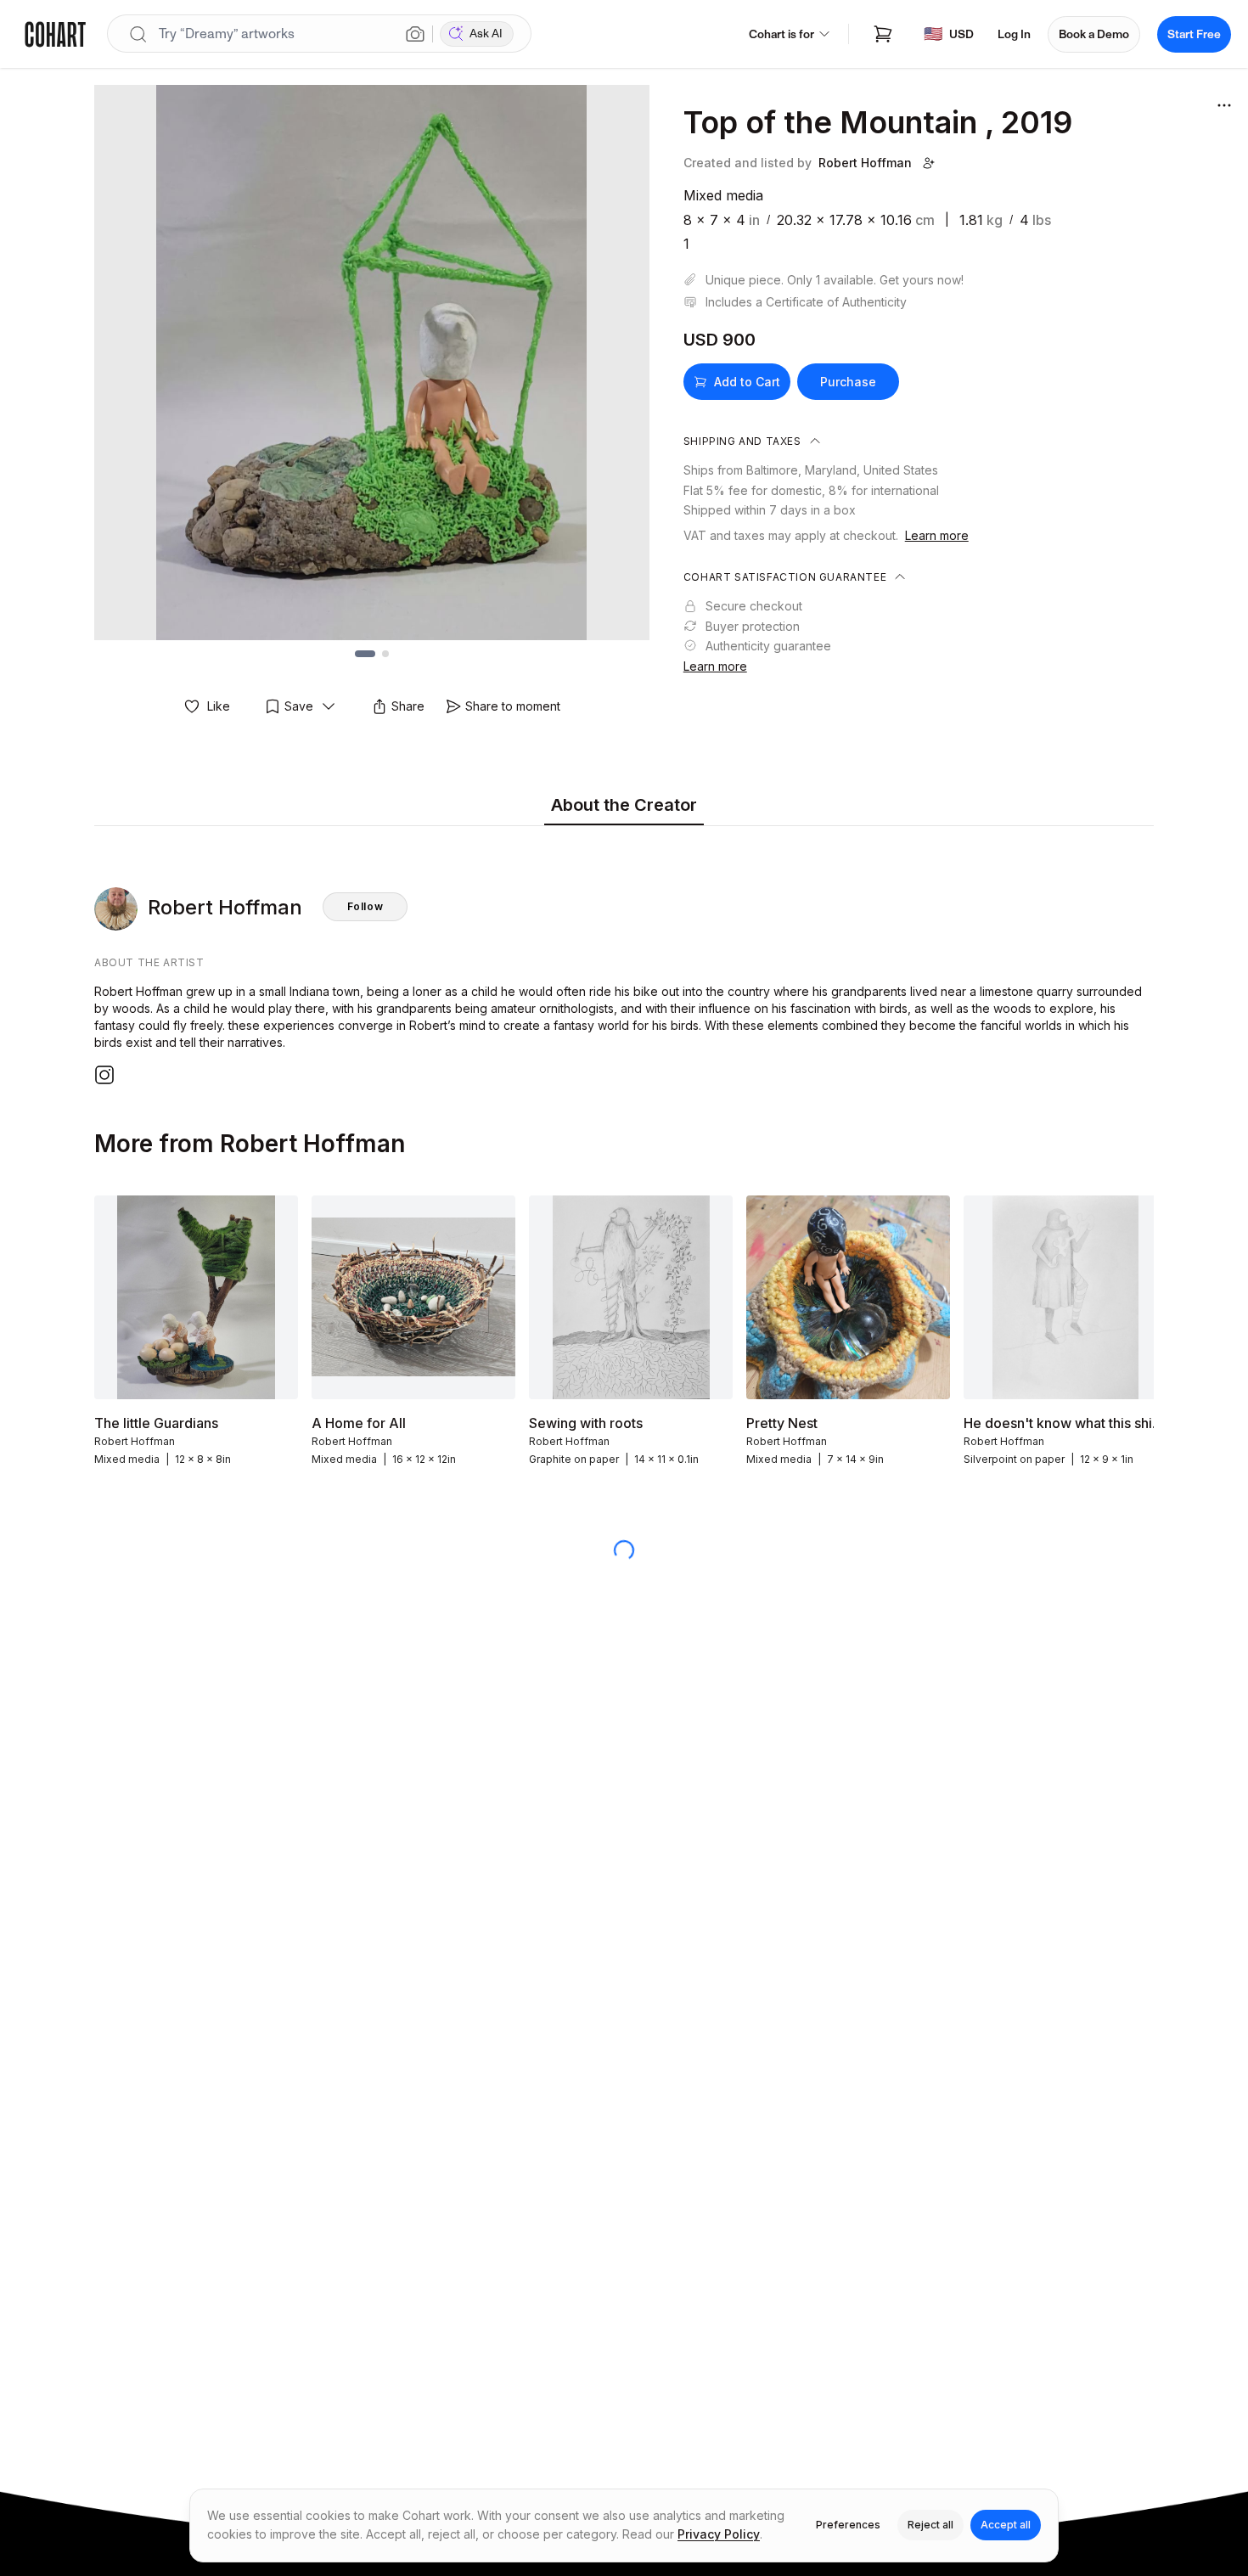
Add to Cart (747, 382)
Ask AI (486, 34)
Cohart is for (781, 34)
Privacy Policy (719, 2534)
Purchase (848, 382)
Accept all (1006, 2525)
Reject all (930, 2525)
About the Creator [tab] (624, 805)
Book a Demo (1094, 34)
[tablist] (624, 806)
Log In (1014, 34)
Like (219, 706)
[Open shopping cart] (883, 34)
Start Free (1194, 34)
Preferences (848, 2525)
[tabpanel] (624, 959)
